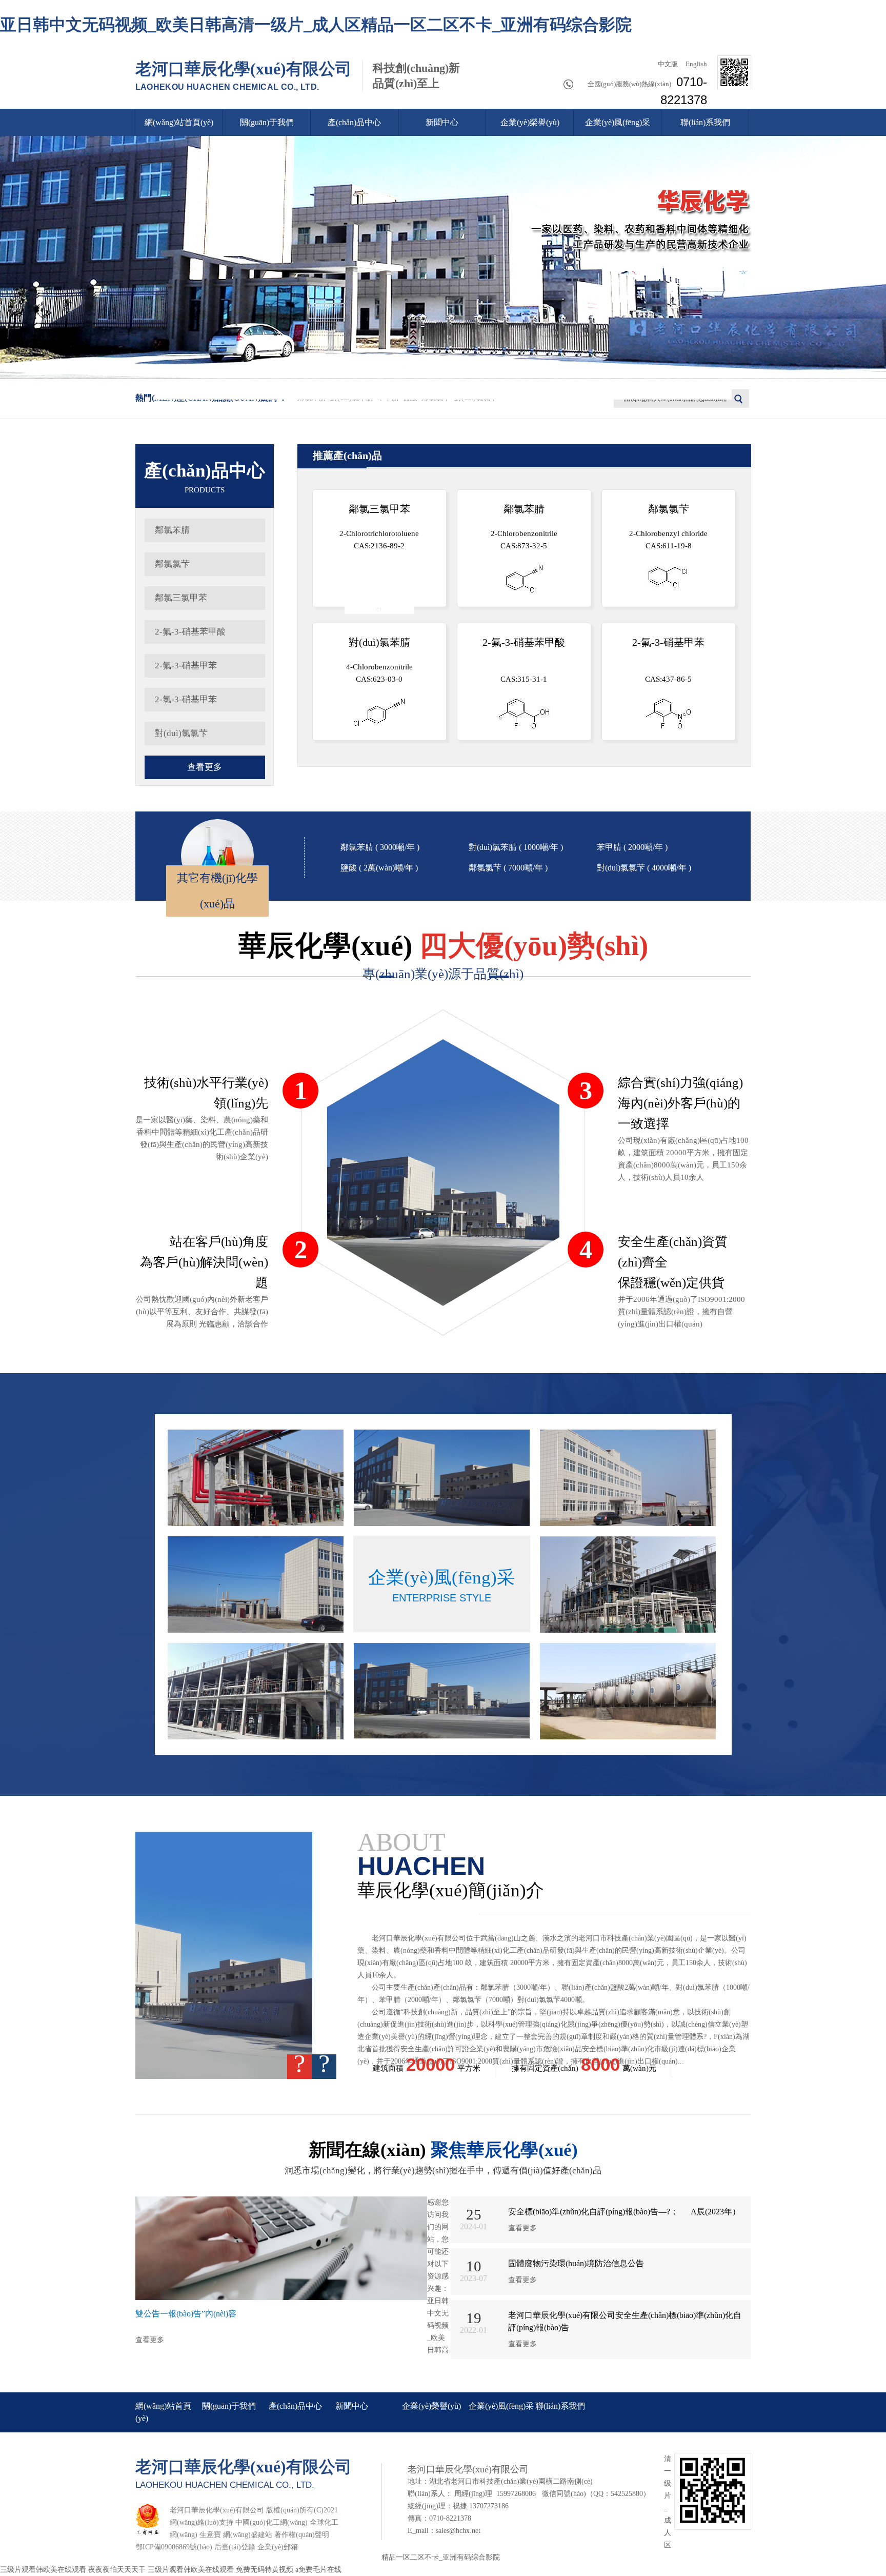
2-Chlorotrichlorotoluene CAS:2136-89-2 (379, 527)
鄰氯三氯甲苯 (181, 598)
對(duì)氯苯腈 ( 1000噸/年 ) (516, 847)
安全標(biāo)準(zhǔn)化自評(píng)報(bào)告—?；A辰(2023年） (624, 2212)
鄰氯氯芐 (172, 564)
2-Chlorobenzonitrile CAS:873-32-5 (524, 527)
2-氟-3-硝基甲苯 (186, 666)
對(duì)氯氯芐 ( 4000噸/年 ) (644, 868)
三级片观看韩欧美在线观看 (43, 2570)
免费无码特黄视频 (265, 2570)
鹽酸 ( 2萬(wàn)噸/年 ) (379, 868)
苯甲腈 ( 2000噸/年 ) (632, 847)
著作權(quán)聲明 (302, 2535)
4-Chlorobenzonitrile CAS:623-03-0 (379, 660)
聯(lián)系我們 (705, 122)
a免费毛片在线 (318, 2570)
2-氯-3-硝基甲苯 (186, 699)
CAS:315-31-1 (524, 660)
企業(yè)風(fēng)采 (618, 122)
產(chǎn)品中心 (354, 122)
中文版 (667, 64)
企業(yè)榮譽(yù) (530, 122)
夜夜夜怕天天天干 (117, 2570)
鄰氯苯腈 (172, 530)
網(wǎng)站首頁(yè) (179, 122)
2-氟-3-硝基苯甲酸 (190, 632)
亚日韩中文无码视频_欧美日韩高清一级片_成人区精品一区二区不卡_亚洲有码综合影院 (316, 25)
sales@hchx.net (458, 2531)
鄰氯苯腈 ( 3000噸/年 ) (380, 847)
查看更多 (205, 767)
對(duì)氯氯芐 (181, 733)
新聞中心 (442, 122)
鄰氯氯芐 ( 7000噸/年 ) (508, 868)
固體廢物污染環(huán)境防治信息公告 (576, 2263)
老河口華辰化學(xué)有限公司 (244, 75)
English (696, 64)
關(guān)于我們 (267, 122)
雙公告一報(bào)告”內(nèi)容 (186, 2314)
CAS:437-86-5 (668, 660)
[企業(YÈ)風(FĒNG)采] (256, 1478)
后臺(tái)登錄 (235, 2547)
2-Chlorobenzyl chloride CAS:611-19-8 (668, 527)
